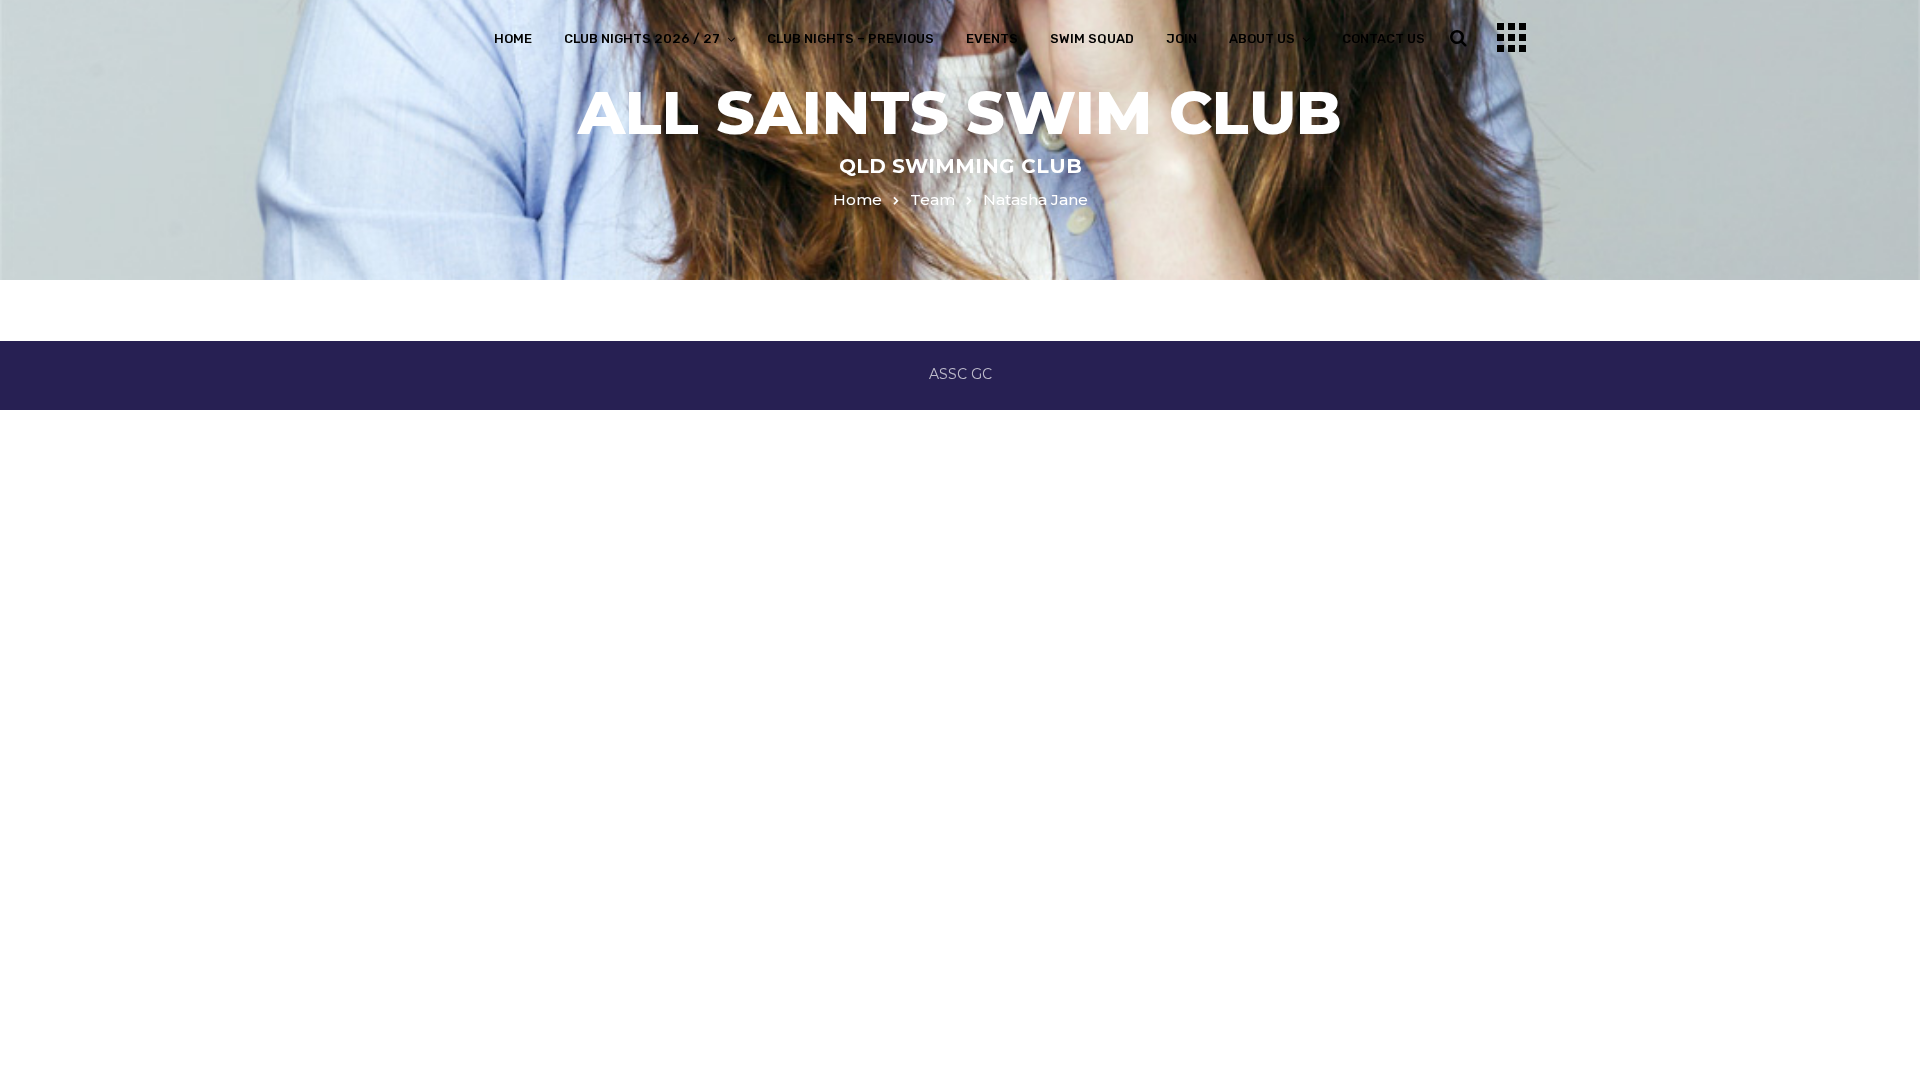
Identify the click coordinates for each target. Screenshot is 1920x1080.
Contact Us (1383, 38)
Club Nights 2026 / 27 (642, 38)
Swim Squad (1092, 38)
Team (932, 199)
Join (1181, 38)
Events (992, 38)
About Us (1262, 38)
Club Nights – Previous (850, 38)
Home (513, 38)
